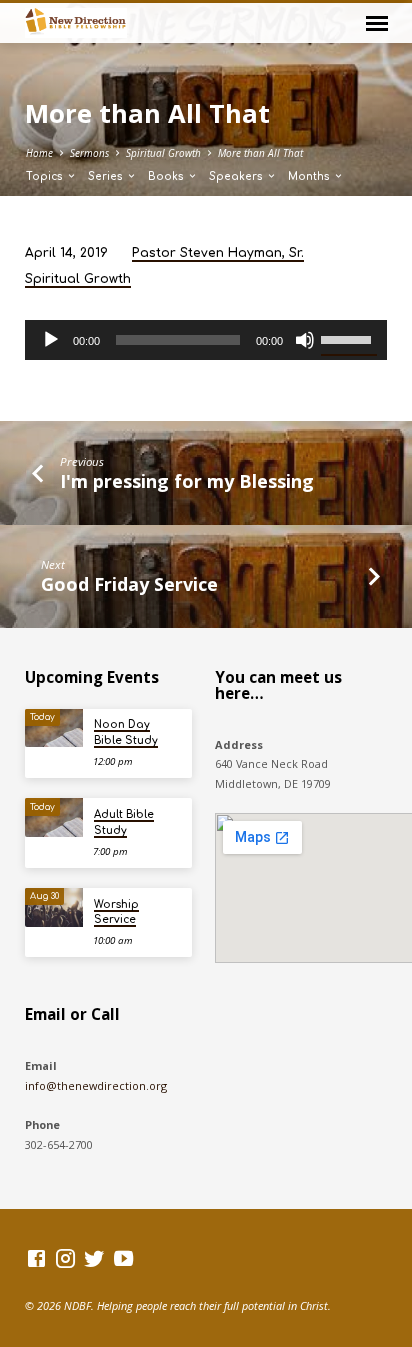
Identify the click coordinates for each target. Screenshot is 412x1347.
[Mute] (305, 340)
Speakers (237, 176)
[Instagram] (65, 1258)
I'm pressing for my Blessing (187, 481)
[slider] (349, 338)
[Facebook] (36, 1258)
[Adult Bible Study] (54, 817)
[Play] (51, 340)
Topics (46, 176)
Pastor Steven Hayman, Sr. (218, 253)
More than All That (260, 153)
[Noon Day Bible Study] (54, 728)
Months (310, 176)
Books (167, 176)
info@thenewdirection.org (96, 1085)
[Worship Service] (54, 907)
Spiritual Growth (163, 153)
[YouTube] (123, 1258)
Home (39, 153)
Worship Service (116, 912)
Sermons (89, 153)
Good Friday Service (129, 584)
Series (107, 176)
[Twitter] (94, 1258)
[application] (206, 340)
